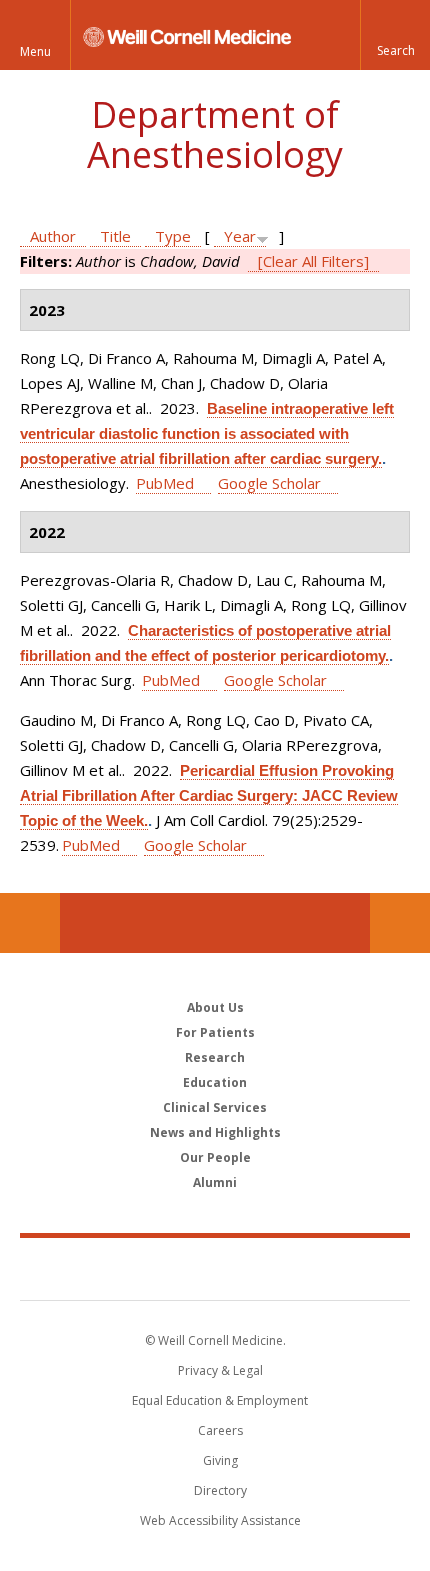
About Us (215, 1007)
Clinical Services (215, 1107)
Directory (220, 1490)
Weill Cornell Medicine (215, 1268)
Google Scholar (269, 483)
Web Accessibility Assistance (220, 1520)
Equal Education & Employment (220, 1400)
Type (173, 236)
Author (53, 236)
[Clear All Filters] (313, 261)
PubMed (165, 483)
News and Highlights (215, 1132)
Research (215, 1057)
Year (240, 236)
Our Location (30, 923)
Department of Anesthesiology (215, 134)
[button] (395, 35)
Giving (220, 1460)
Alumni (215, 1182)
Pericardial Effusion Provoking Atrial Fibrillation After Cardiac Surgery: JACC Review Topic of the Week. (209, 795)
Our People (215, 1157)
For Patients (215, 1032)
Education (215, 1082)
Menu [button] (35, 51)
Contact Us (400, 923)
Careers (220, 1430)
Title (115, 236)
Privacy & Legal (220, 1370)
